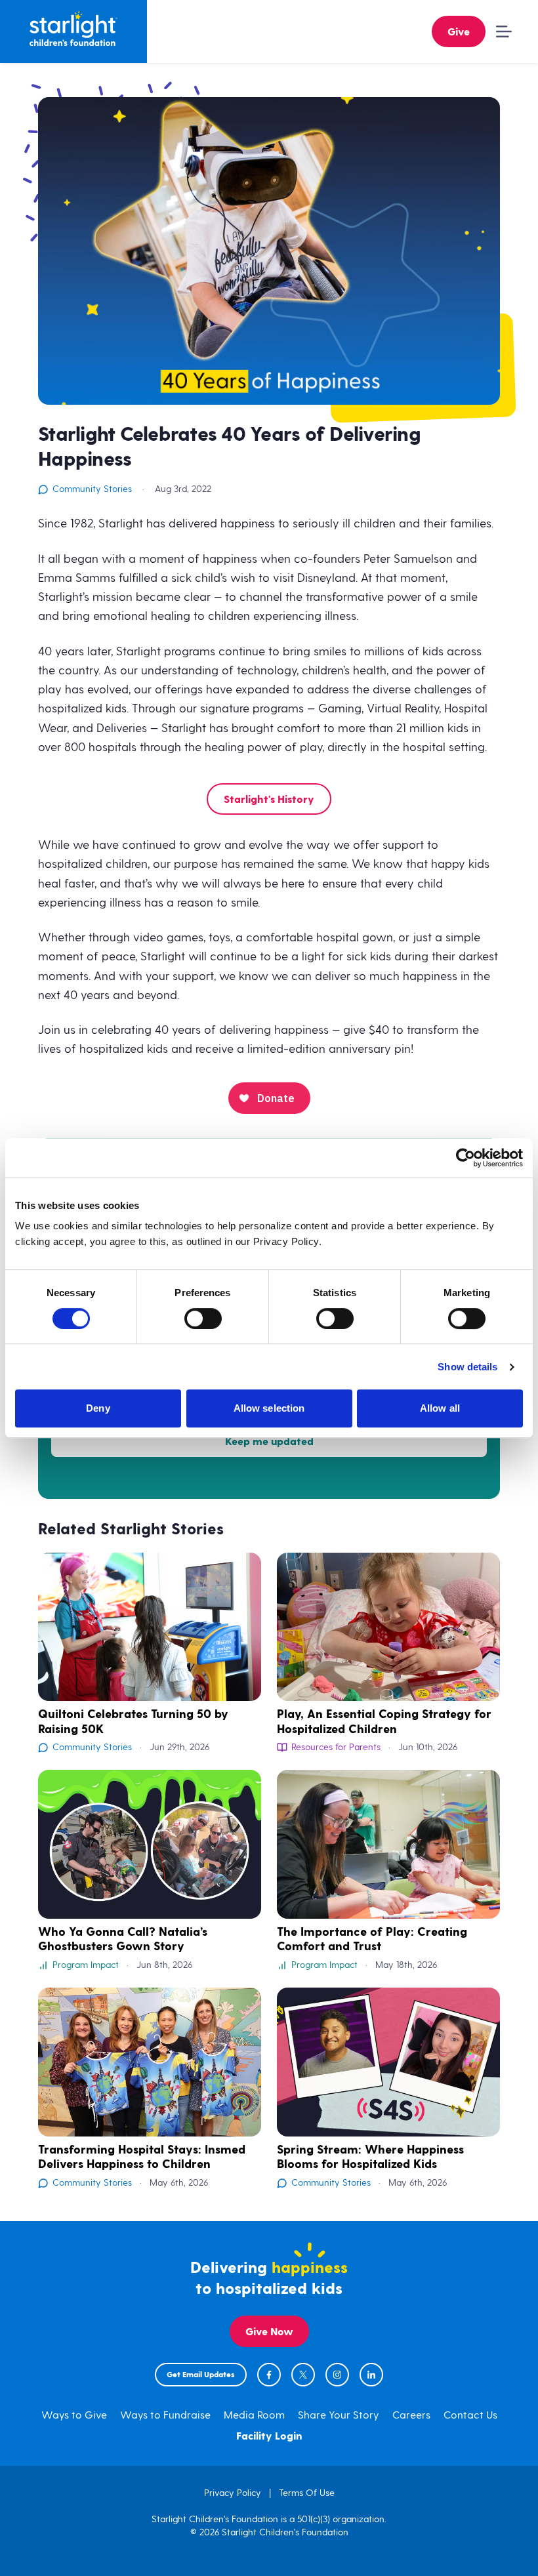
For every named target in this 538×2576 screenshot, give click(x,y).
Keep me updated (269, 1442)
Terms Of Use (307, 2493)
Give (459, 32)
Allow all (440, 1408)
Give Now (269, 2332)
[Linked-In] (371, 2375)
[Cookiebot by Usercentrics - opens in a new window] (466, 1158)
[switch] (203, 1319)
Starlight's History (269, 800)
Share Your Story (339, 2415)
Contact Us (470, 2415)
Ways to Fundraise (165, 2415)
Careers (411, 2415)
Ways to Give (74, 2415)
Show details (467, 1367)
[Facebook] (269, 2375)
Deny (98, 1408)
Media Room (254, 2415)
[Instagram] (337, 2375)
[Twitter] (303, 2375)
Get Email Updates (201, 2375)
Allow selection (269, 1408)
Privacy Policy (233, 2493)
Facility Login (269, 2437)
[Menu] (501, 31)
